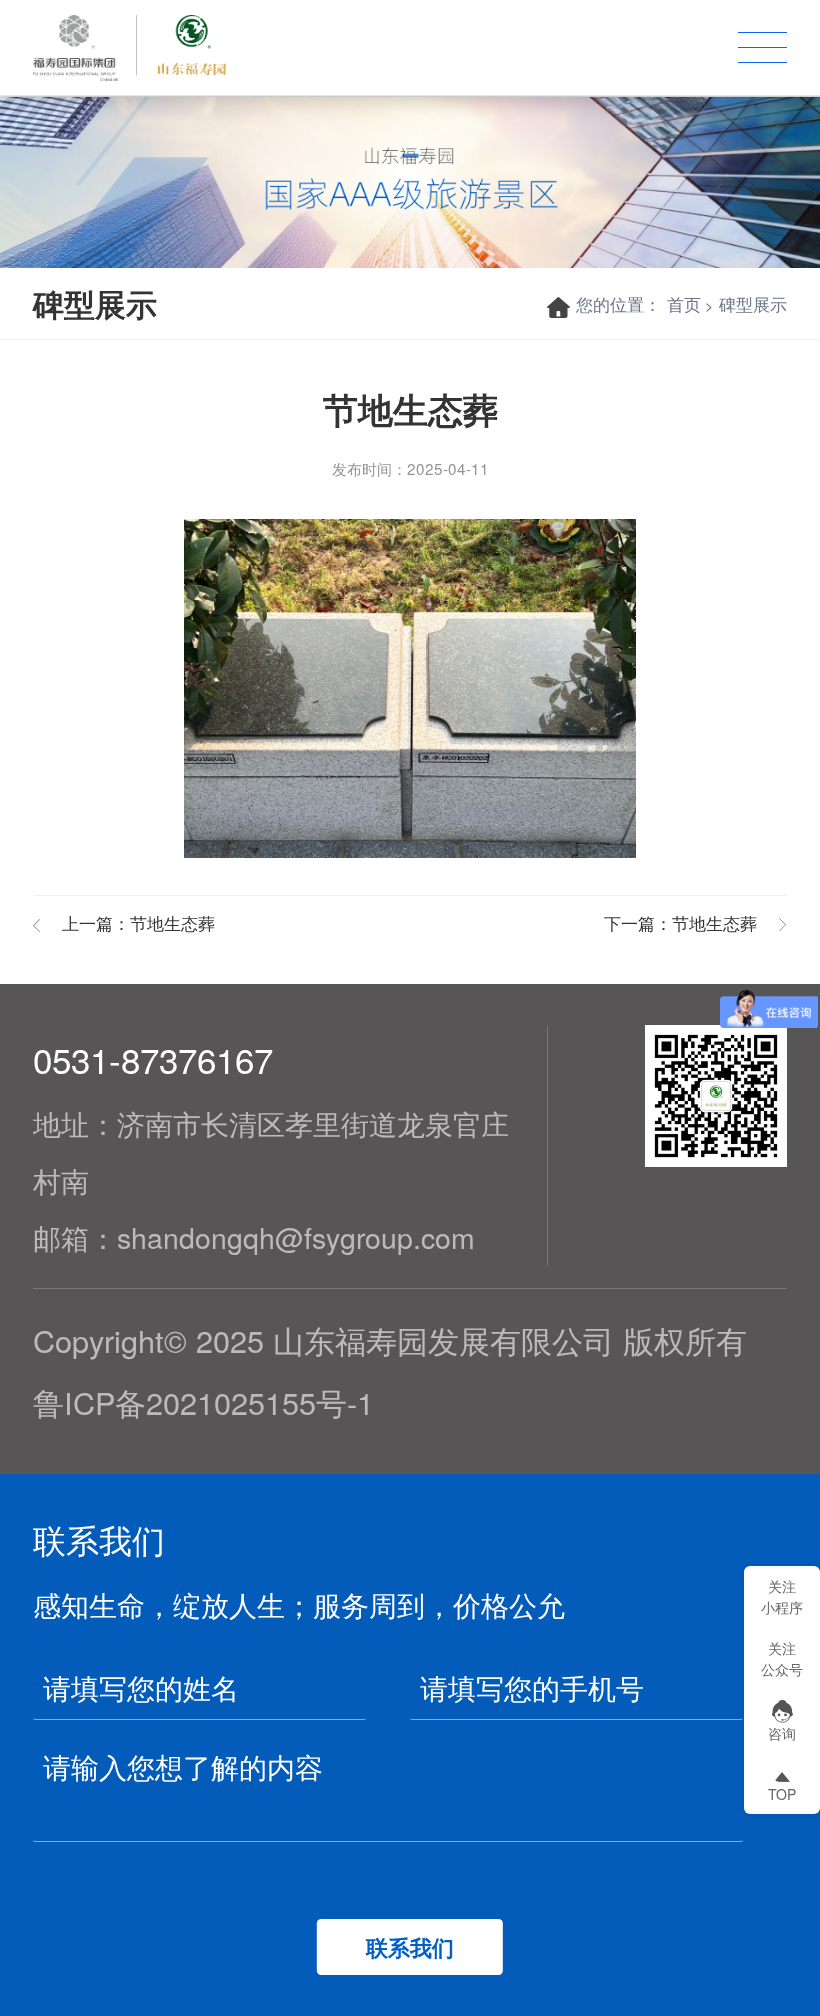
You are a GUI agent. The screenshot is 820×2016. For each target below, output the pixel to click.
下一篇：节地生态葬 (680, 922)
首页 (684, 303)
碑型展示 (753, 303)
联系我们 (410, 1947)
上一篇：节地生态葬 (138, 922)
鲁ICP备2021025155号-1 (203, 1402)
